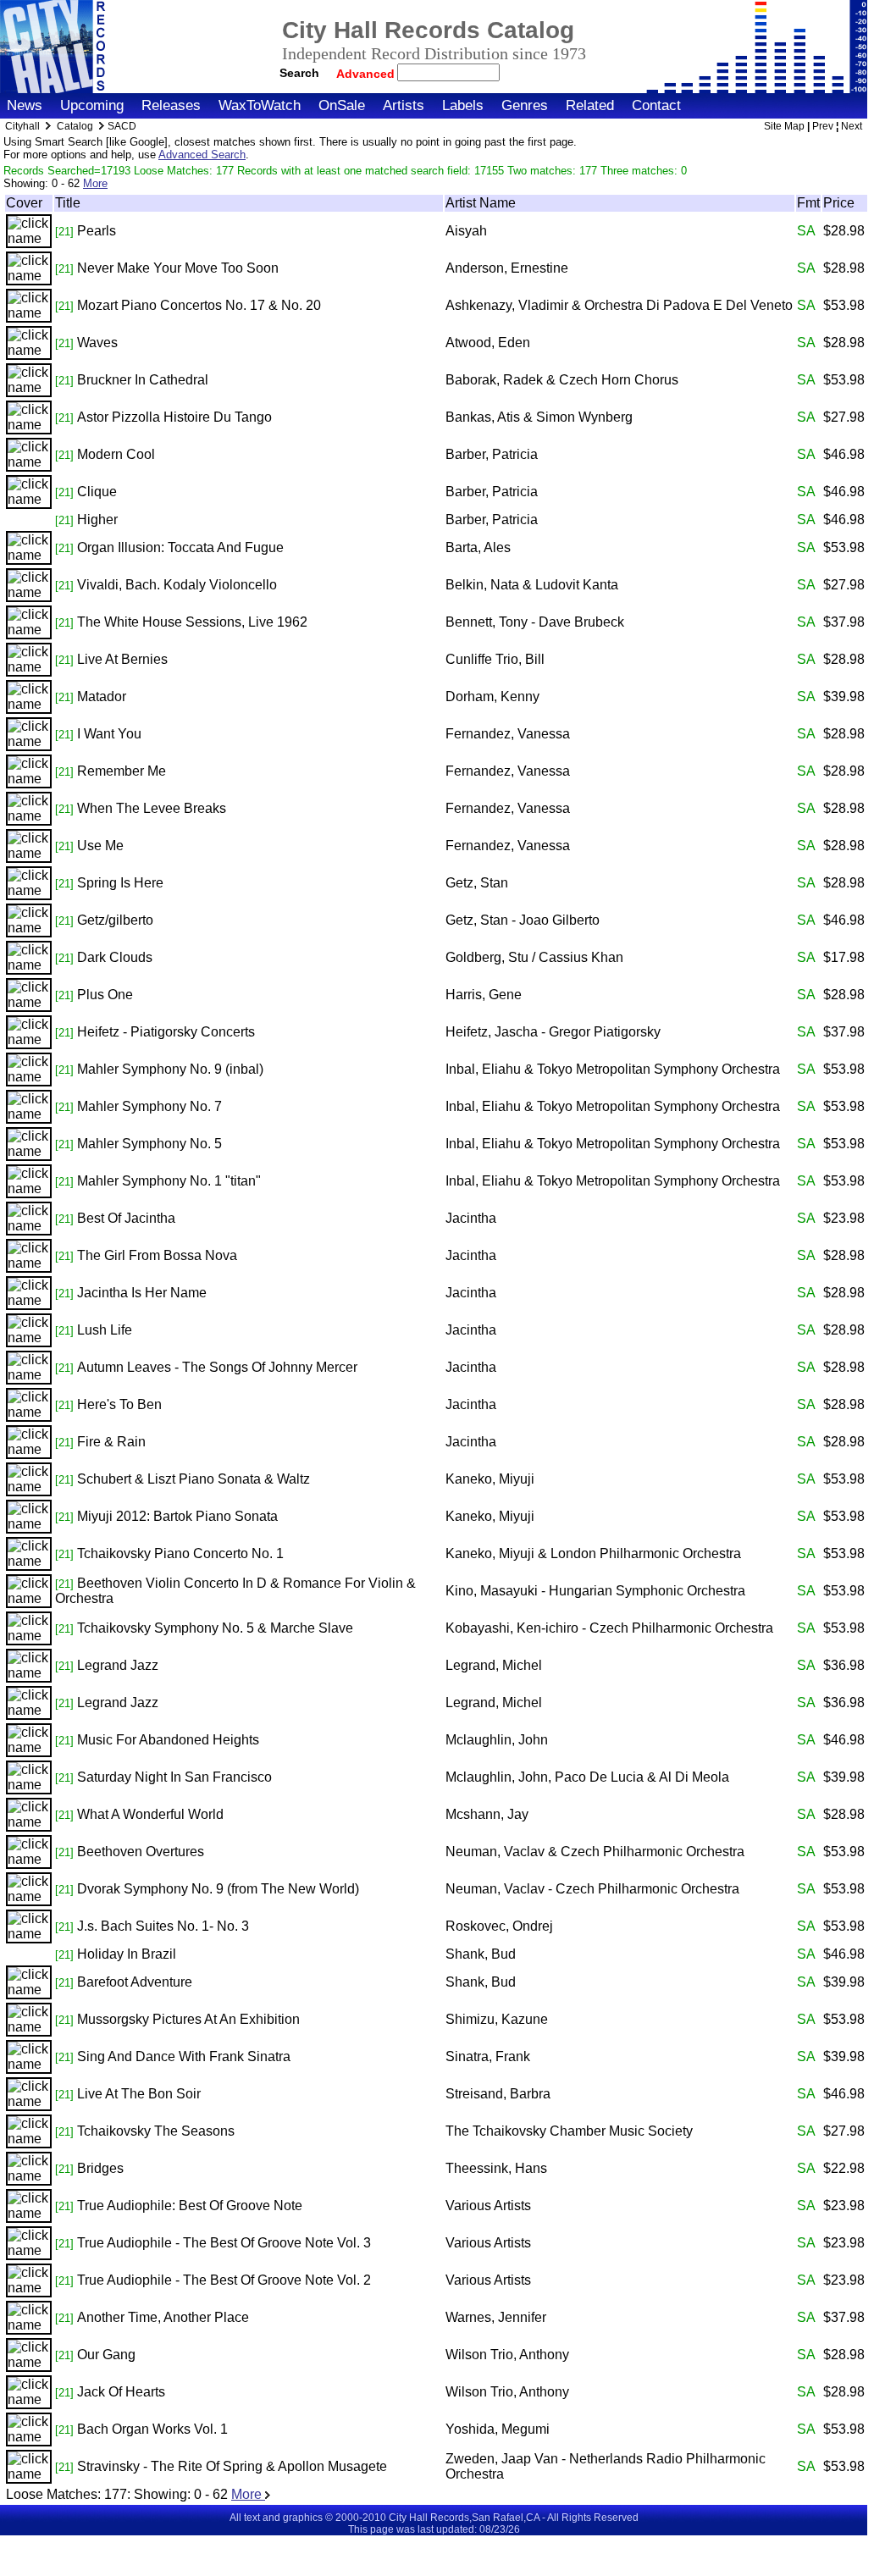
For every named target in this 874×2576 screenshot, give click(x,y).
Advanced (367, 74)
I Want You (109, 734)
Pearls (97, 231)
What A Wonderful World (150, 1814)
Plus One (105, 995)
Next (852, 126)
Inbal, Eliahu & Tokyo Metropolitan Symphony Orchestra (613, 1069)
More (95, 183)
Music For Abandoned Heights (168, 1740)
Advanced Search (202, 155)
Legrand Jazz (118, 1665)
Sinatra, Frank (488, 2056)
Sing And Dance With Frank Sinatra (184, 2056)
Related (590, 105)
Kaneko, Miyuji (490, 1479)
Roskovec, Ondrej (499, 1926)
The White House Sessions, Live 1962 (192, 622)
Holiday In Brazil (127, 1954)
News (25, 105)
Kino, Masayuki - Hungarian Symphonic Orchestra (595, 1591)
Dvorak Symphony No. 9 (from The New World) (218, 1889)
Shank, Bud (481, 1954)
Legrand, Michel (494, 1665)
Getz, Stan (477, 883)
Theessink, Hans (496, 2168)
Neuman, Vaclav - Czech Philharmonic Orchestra (592, 1889)
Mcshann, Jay (487, 1814)
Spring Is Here (120, 883)
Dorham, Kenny (492, 697)
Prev (823, 126)
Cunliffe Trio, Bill (495, 659)
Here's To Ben (119, 1404)
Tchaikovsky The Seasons (156, 2131)
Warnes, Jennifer (496, 2317)
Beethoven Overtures (141, 1852)
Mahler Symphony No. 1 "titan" (169, 1181)
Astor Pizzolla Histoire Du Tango (174, 417)
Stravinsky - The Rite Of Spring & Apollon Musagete (232, 2466)
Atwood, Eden (488, 343)
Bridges (100, 2168)
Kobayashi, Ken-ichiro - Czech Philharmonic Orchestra (609, 1628)
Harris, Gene (484, 995)
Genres (525, 105)
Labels (463, 105)
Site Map (784, 126)
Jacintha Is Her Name (142, 1293)
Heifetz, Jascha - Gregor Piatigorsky (553, 1032)
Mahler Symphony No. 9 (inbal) (170, 1069)
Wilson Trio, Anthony (507, 2355)
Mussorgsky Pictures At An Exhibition (188, 2019)
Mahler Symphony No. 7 (149, 1106)
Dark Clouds (115, 957)
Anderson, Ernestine (507, 268)
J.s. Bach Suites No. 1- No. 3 (163, 1926)
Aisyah (466, 231)
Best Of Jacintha (126, 1218)
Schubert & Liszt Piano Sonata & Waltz (194, 1479)
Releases (171, 105)
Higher (97, 520)
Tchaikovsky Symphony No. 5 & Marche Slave (215, 1628)
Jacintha (471, 1218)
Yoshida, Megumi (498, 2429)
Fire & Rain (111, 1442)
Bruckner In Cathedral (143, 380)
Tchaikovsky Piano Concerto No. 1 (180, 1553)
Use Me (100, 846)
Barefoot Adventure (135, 1982)
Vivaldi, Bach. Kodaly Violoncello (177, 585)
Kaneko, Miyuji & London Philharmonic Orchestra (593, 1553)
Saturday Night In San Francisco (174, 1777)
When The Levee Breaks (152, 808)
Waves (97, 343)
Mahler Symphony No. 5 (149, 1144)
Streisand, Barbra (498, 2094)
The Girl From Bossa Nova (157, 1255)
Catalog (75, 126)
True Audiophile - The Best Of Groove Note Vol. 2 (224, 2280)
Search (299, 73)
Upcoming (92, 105)
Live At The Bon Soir (139, 2094)
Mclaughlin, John (497, 1740)
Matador (102, 697)
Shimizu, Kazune (497, 2019)
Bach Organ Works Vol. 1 (152, 2429)
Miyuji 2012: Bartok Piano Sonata (177, 1516)
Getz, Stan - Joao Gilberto (523, 920)
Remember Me (122, 771)
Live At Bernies (122, 659)
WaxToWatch (260, 105)
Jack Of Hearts (121, 2392)
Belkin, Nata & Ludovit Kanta (532, 585)
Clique (97, 492)
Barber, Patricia (492, 454)
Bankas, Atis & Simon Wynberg (539, 417)
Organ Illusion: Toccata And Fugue (180, 547)
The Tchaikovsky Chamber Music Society (569, 2131)
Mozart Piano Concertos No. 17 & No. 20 (199, 305)
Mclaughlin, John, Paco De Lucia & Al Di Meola (587, 1777)
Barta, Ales (478, 547)
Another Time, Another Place (163, 2317)
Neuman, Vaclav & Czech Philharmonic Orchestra (595, 1852)
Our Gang (106, 2355)
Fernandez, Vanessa (508, 734)
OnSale (342, 105)
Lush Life (105, 1330)
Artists (404, 105)
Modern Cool (116, 454)
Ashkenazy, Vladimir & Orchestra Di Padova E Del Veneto (619, 305)
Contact (656, 105)
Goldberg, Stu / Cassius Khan (534, 957)
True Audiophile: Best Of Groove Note (190, 2206)
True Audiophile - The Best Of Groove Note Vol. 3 (224, 2243)
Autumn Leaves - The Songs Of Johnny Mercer (217, 1367)
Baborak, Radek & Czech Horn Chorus (562, 380)
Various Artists (488, 2206)
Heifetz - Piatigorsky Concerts (166, 1032)
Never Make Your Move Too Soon (178, 268)
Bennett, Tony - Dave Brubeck (535, 622)
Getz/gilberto (115, 920)
